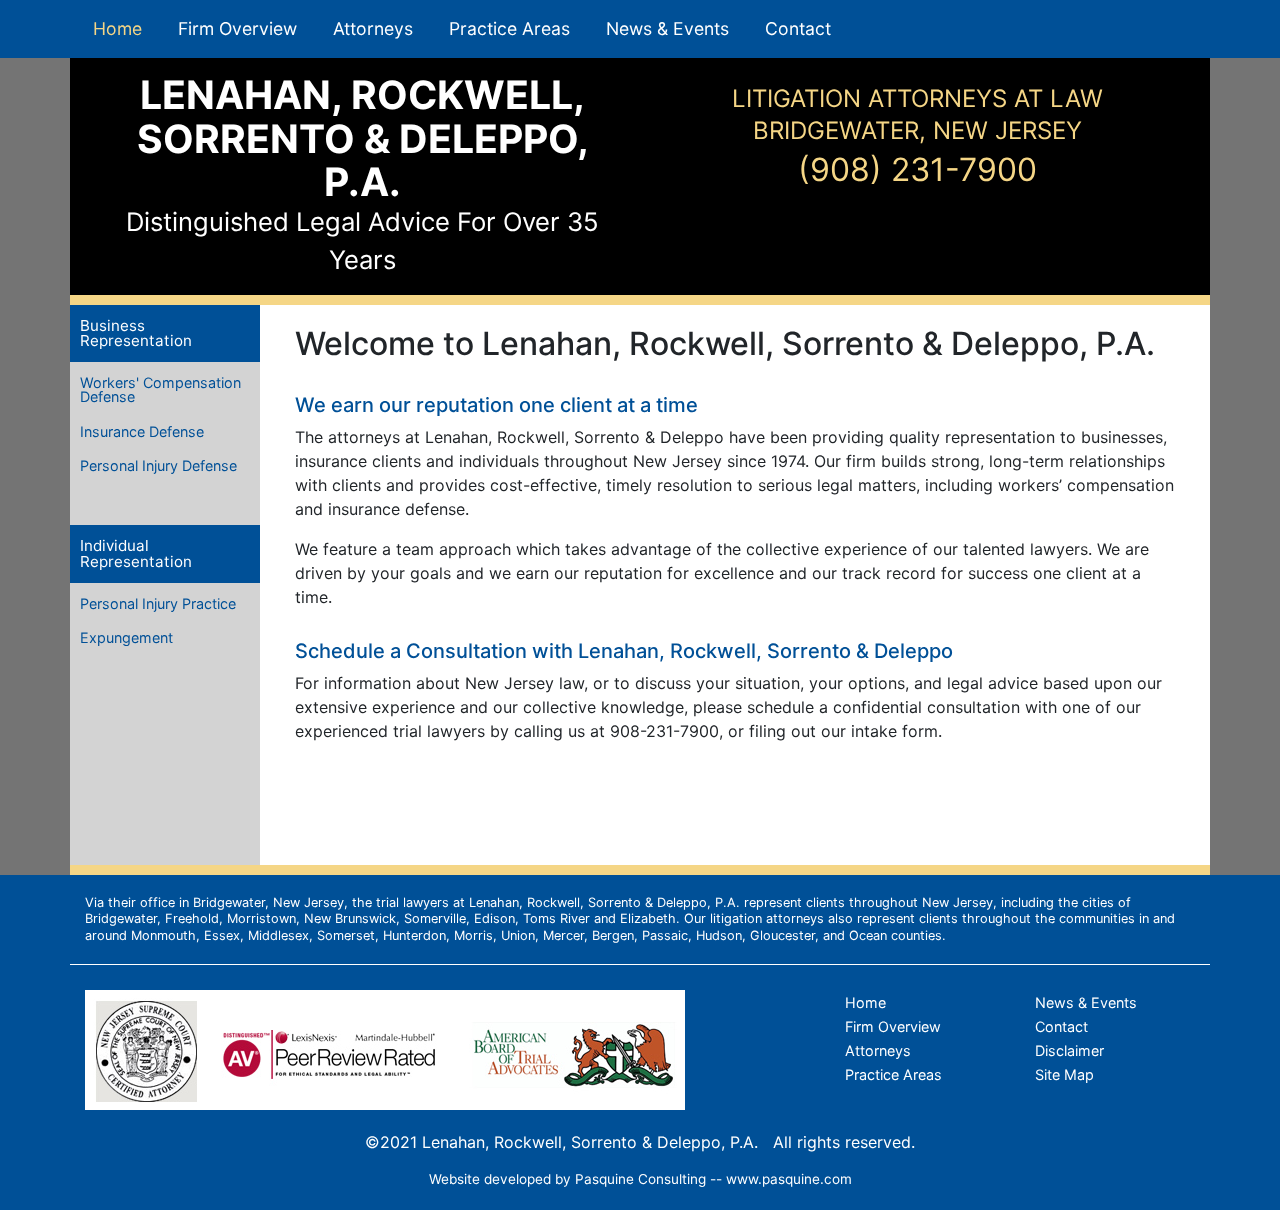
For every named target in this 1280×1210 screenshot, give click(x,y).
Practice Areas (509, 28)
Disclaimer (1069, 1050)
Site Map (1064, 1074)
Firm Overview (237, 28)
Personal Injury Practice (158, 603)
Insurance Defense (142, 431)
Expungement (126, 637)
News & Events (667, 28)
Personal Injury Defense (158, 465)
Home (117, 28)
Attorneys (373, 28)
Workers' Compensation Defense (160, 389)
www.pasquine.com (789, 1179)
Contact (798, 28)
